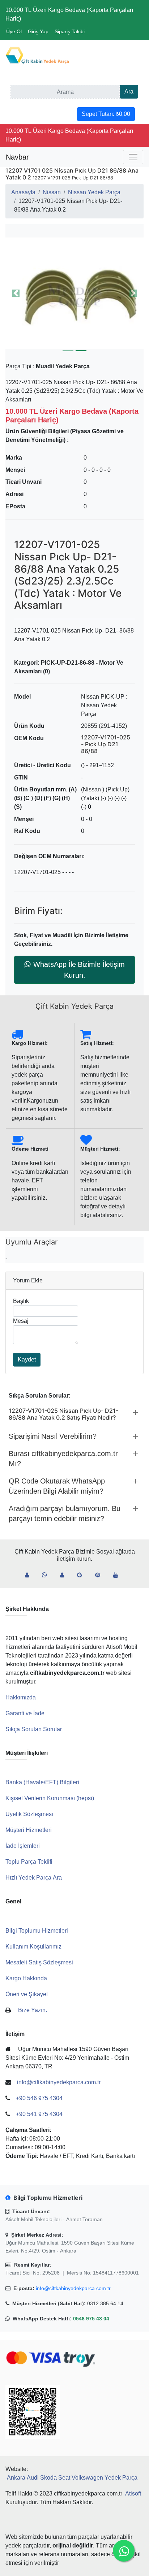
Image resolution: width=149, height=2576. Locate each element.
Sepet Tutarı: (106, 114)
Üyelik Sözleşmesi (29, 1814)
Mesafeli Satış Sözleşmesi (39, 1962)
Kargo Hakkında (26, 1978)
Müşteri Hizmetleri (29, 1830)
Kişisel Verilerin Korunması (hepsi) (50, 1798)
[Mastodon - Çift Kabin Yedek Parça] (65, 1575)
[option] (74, 293)
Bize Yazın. (33, 2010)
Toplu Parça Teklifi (29, 1862)
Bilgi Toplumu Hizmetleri (37, 1931)
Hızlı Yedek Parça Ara (34, 1878)
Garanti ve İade (25, 1713)
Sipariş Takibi (70, 31)
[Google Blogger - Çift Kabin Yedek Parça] (82, 1575)
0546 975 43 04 (91, 2319)
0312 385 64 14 (105, 2303)
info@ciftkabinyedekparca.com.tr (73, 2288)
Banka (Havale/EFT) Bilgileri (42, 1782)
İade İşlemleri (23, 1846)
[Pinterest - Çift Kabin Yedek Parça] (101, 1575)
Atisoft (133, 2494)
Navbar (17, 157)
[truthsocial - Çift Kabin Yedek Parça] (30, 1575)
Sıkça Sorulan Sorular (34, 1729)
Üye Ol (14, 31)
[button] (74, 293)
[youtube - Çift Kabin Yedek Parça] (119, 1575)
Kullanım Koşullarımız (33, 1947)
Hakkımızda (21, 1697)
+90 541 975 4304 (39, 2114)
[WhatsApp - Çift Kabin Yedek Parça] (47, 1575)
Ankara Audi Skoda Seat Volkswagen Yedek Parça (72, 2478)
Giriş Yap (38, 31)
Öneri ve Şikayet (27, 1994)
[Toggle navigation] (133, 157)
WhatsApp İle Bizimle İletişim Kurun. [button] (79, 970)
